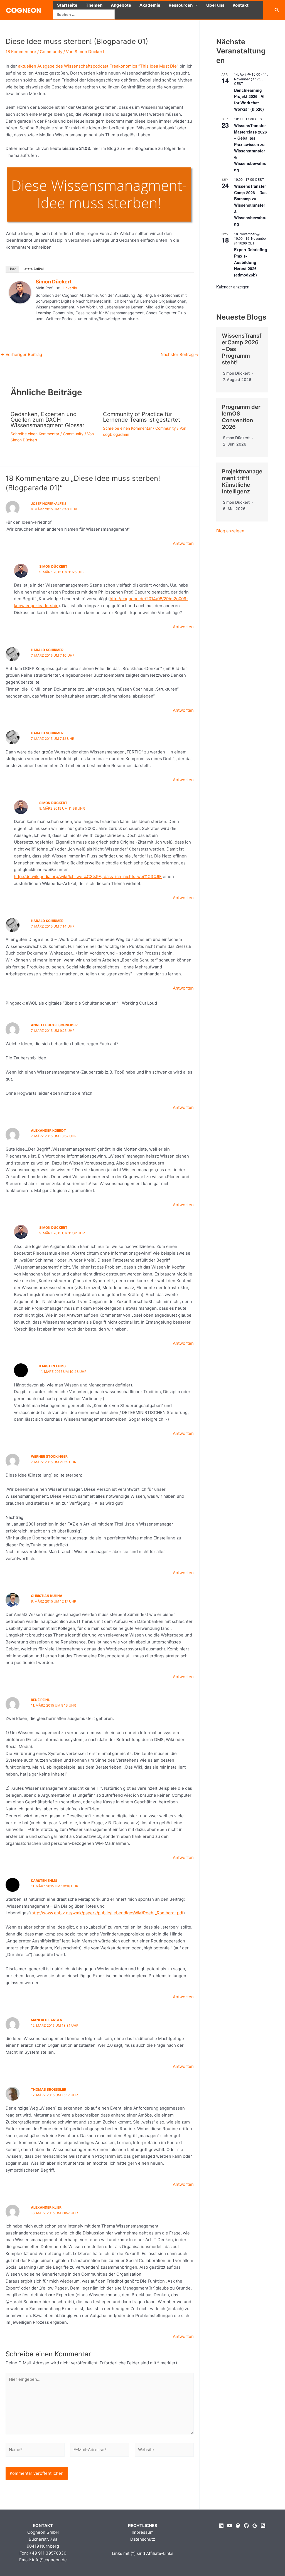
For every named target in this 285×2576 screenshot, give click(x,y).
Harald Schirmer (47, 650)
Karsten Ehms (52, 1366)
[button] (195, 5)
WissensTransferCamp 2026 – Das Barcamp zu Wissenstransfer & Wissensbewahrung (250, 205)
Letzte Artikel (33, 269)
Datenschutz (143, 2539)
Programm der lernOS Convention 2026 (241, 417)
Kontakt (241, 5)
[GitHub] (246, 2526)
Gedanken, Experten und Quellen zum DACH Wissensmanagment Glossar (47, 420)
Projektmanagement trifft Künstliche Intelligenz (242, 481)
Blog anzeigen (230, 531)
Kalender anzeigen (233, 287)
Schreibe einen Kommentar (35, 434)
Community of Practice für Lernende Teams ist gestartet (142, 417)
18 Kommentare (21, 52)
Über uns (215, 5)
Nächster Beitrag (180, 354)
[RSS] (263, 2526)
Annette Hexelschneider (54, 1025)
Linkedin (70, 288)
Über (12, 269)
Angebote (121, 5)
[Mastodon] (238, 2526)
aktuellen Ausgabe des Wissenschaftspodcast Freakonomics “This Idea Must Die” (98, 66)
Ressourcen (181, 5)
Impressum (143, 2532)
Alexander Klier (46, 2207)
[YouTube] (230, 2526)
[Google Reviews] (255, 2526)
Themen (94, 5)
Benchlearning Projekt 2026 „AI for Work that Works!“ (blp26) (249, 100)
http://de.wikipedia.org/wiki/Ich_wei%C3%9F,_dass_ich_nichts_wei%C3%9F (88, 877)
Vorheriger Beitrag (21, 354)
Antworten (183, 543)
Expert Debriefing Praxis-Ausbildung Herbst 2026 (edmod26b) (251, 262)
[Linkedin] (221, 2526)
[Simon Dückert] (20, 292)
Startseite (67, 5)
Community (51, 52)
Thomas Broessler (49, 2089)
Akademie (150, 5)
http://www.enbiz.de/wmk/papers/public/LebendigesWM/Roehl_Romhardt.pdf (107, 1913)
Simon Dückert (54, 282)
